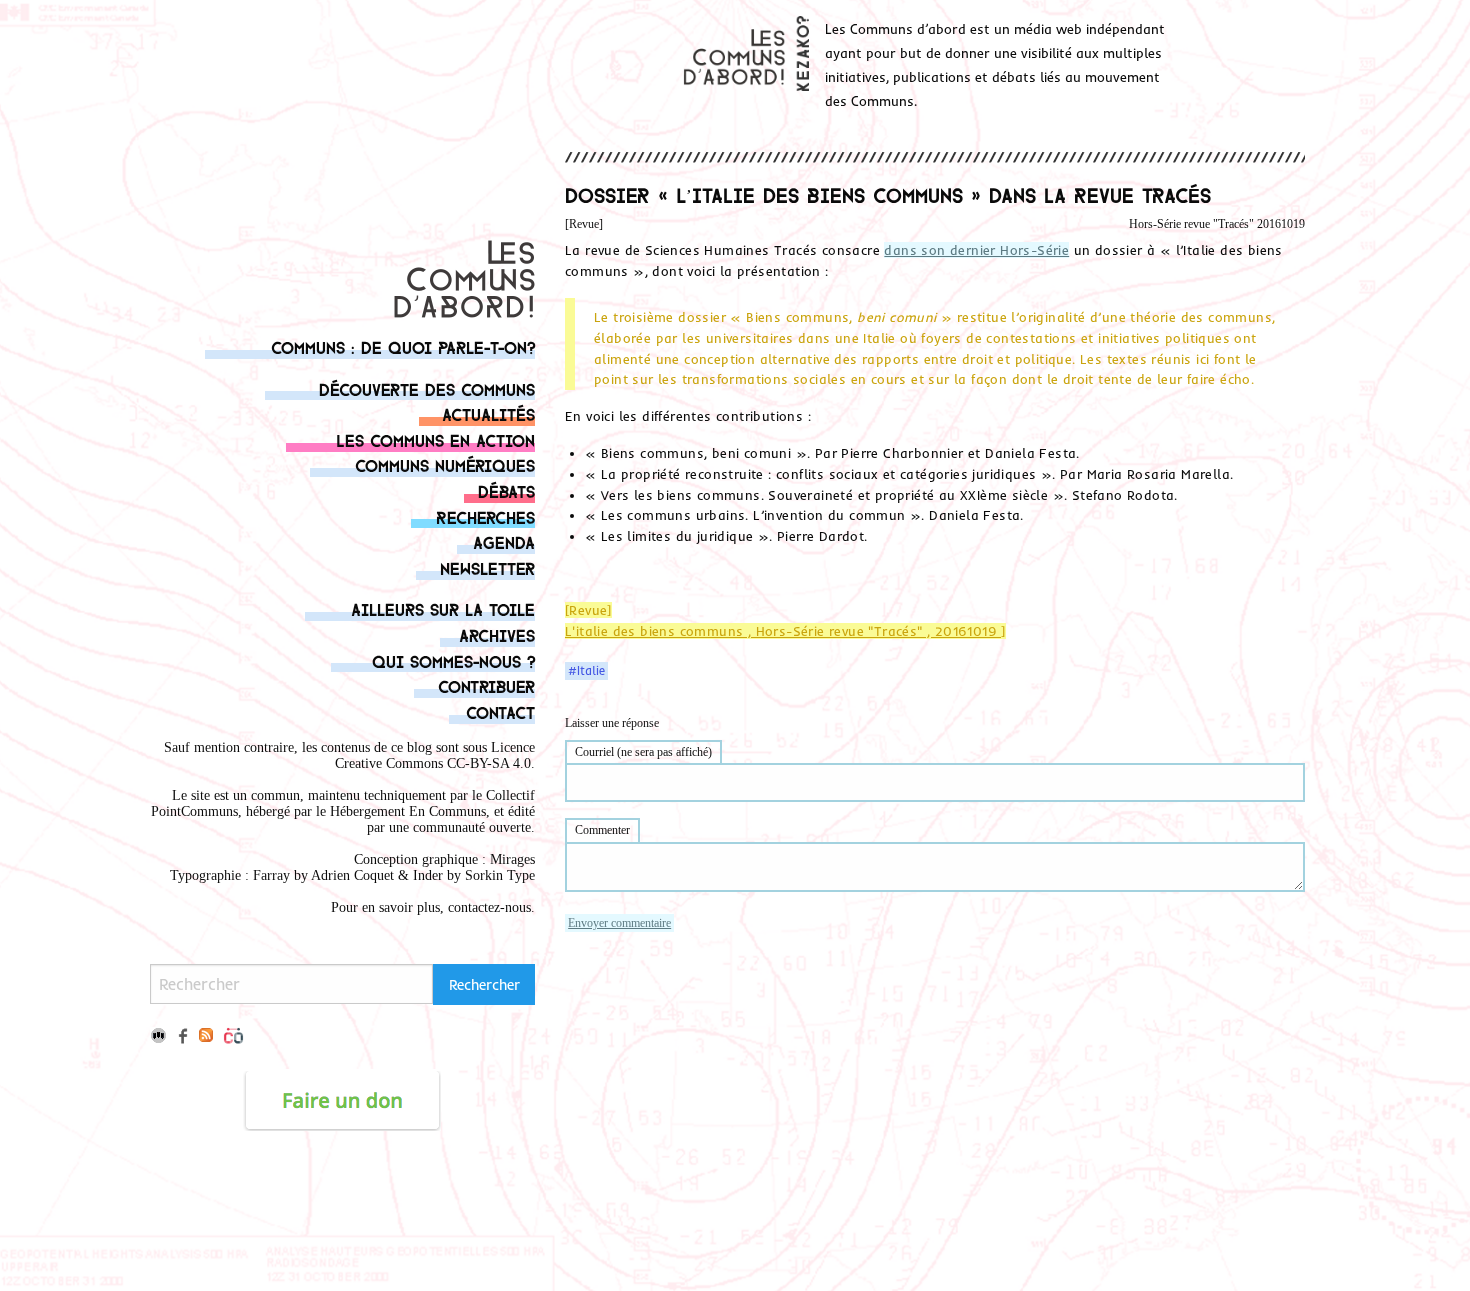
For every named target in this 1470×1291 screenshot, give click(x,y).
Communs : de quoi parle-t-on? (403, 346)
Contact (500, 711)
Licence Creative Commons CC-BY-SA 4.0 (435, 755)
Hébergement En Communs (408, 811)
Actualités (488, 413)
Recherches (485, 516)
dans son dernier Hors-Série (976, 250)
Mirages (512, 859)
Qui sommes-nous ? (453, 660)
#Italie (586, 671)
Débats (506, 490)
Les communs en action (435, 439)
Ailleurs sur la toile (443, 608)
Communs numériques (445, 464)
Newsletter (487, 567)
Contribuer (486, 685)
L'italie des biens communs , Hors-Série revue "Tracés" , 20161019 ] (785, 631)
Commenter (602, 830)
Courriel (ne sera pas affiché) (643, 752)
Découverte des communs (427, 388)
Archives (497, 634)
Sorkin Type (500, 875)
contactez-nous (489, 907)
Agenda (504, 541)
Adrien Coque (350, 875)
